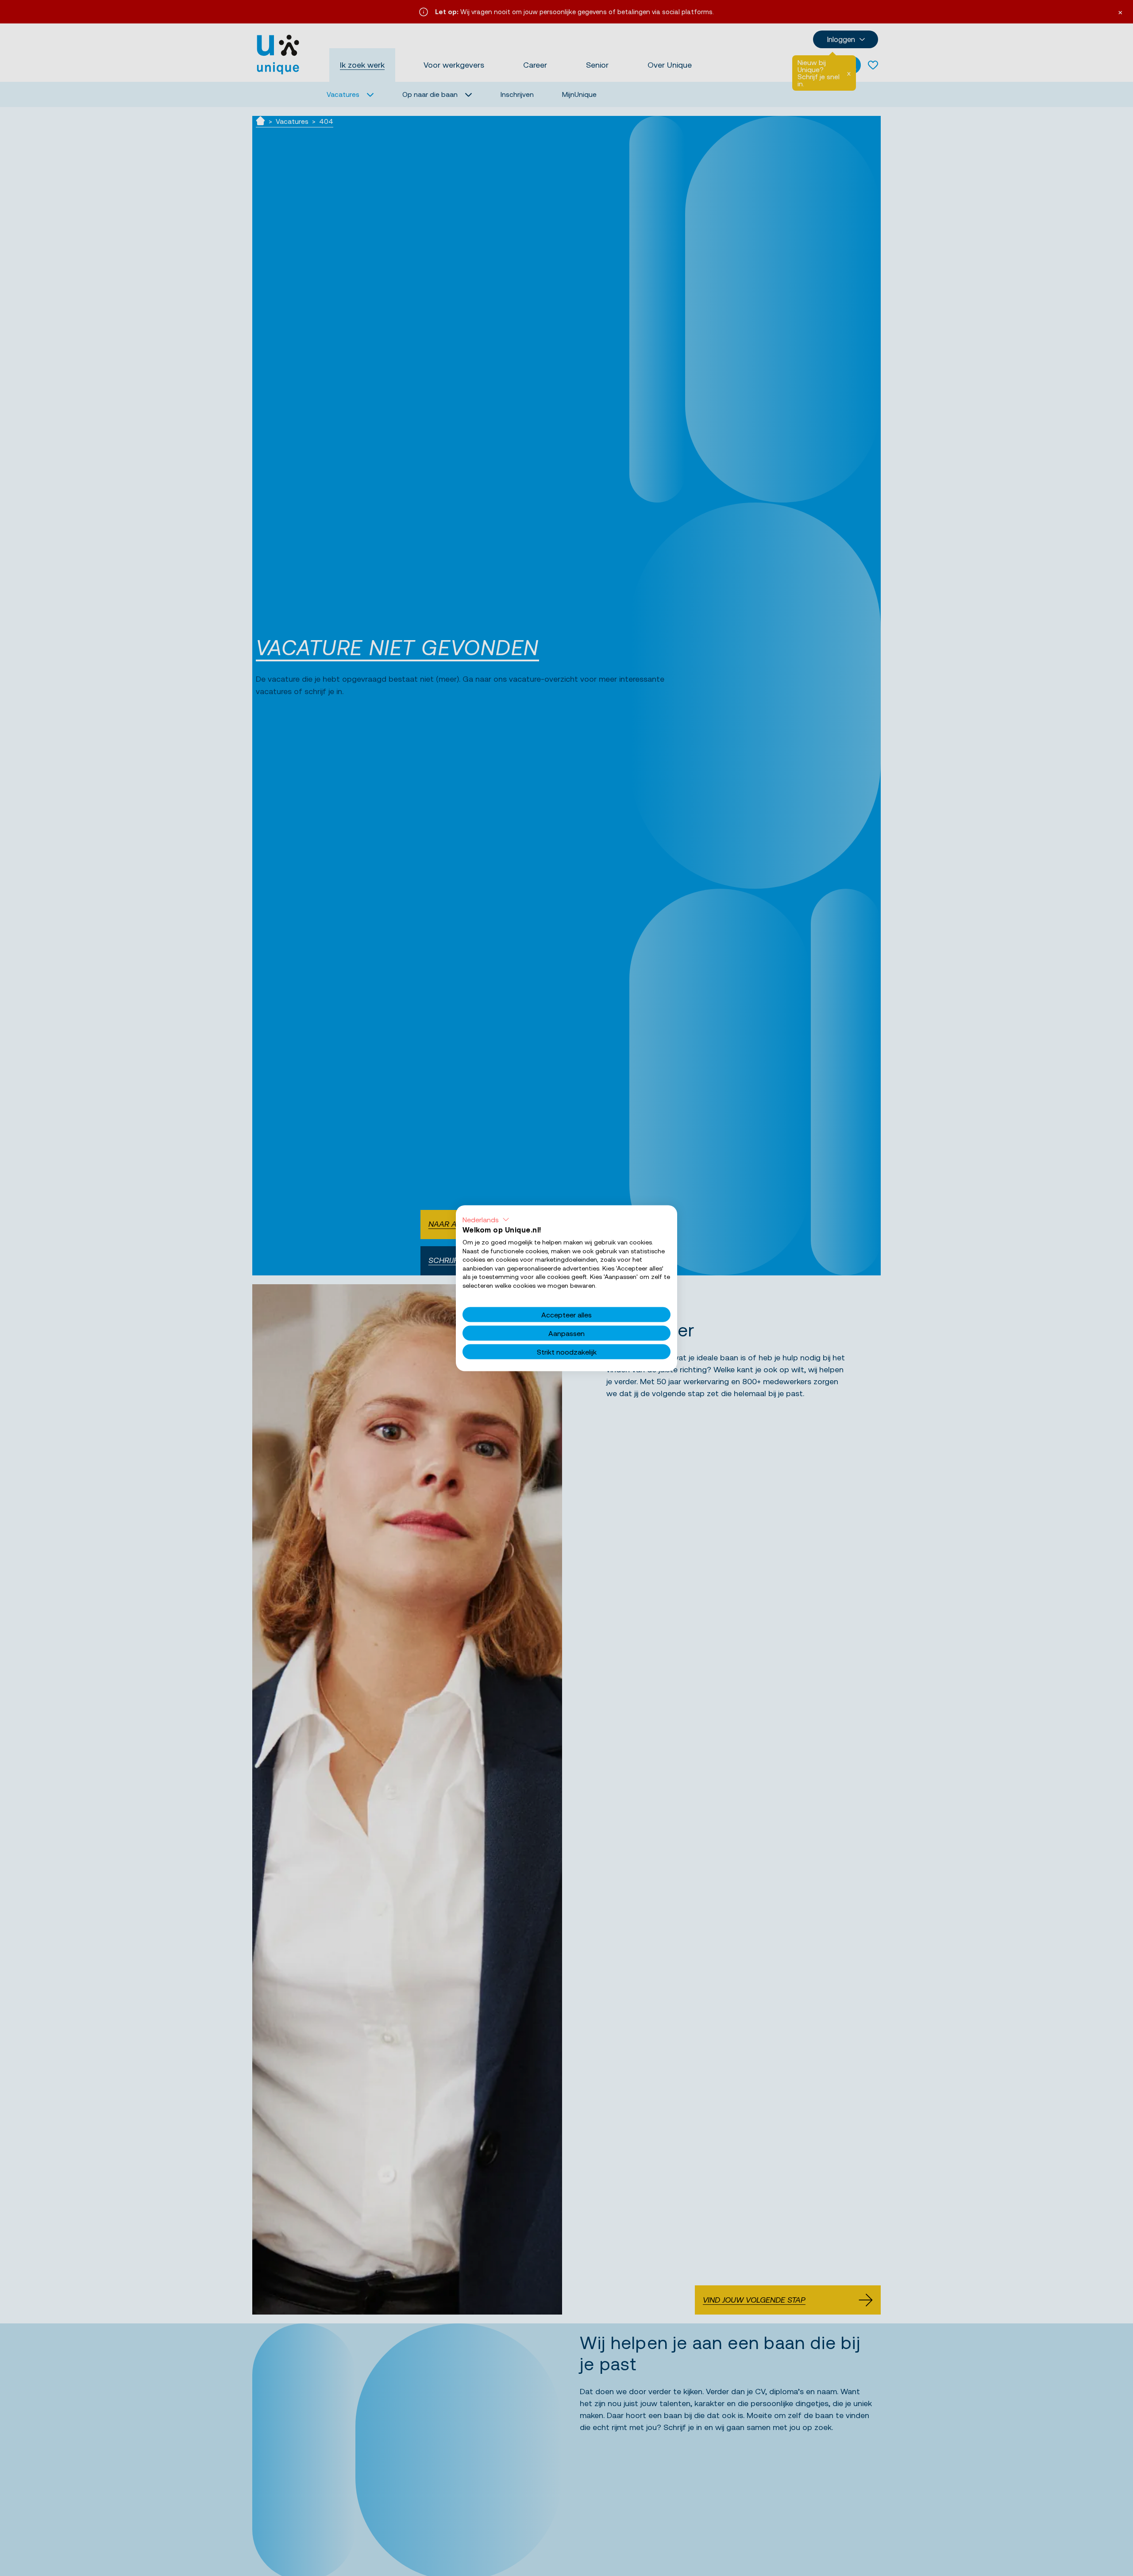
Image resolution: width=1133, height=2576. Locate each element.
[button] (486, 1219)
